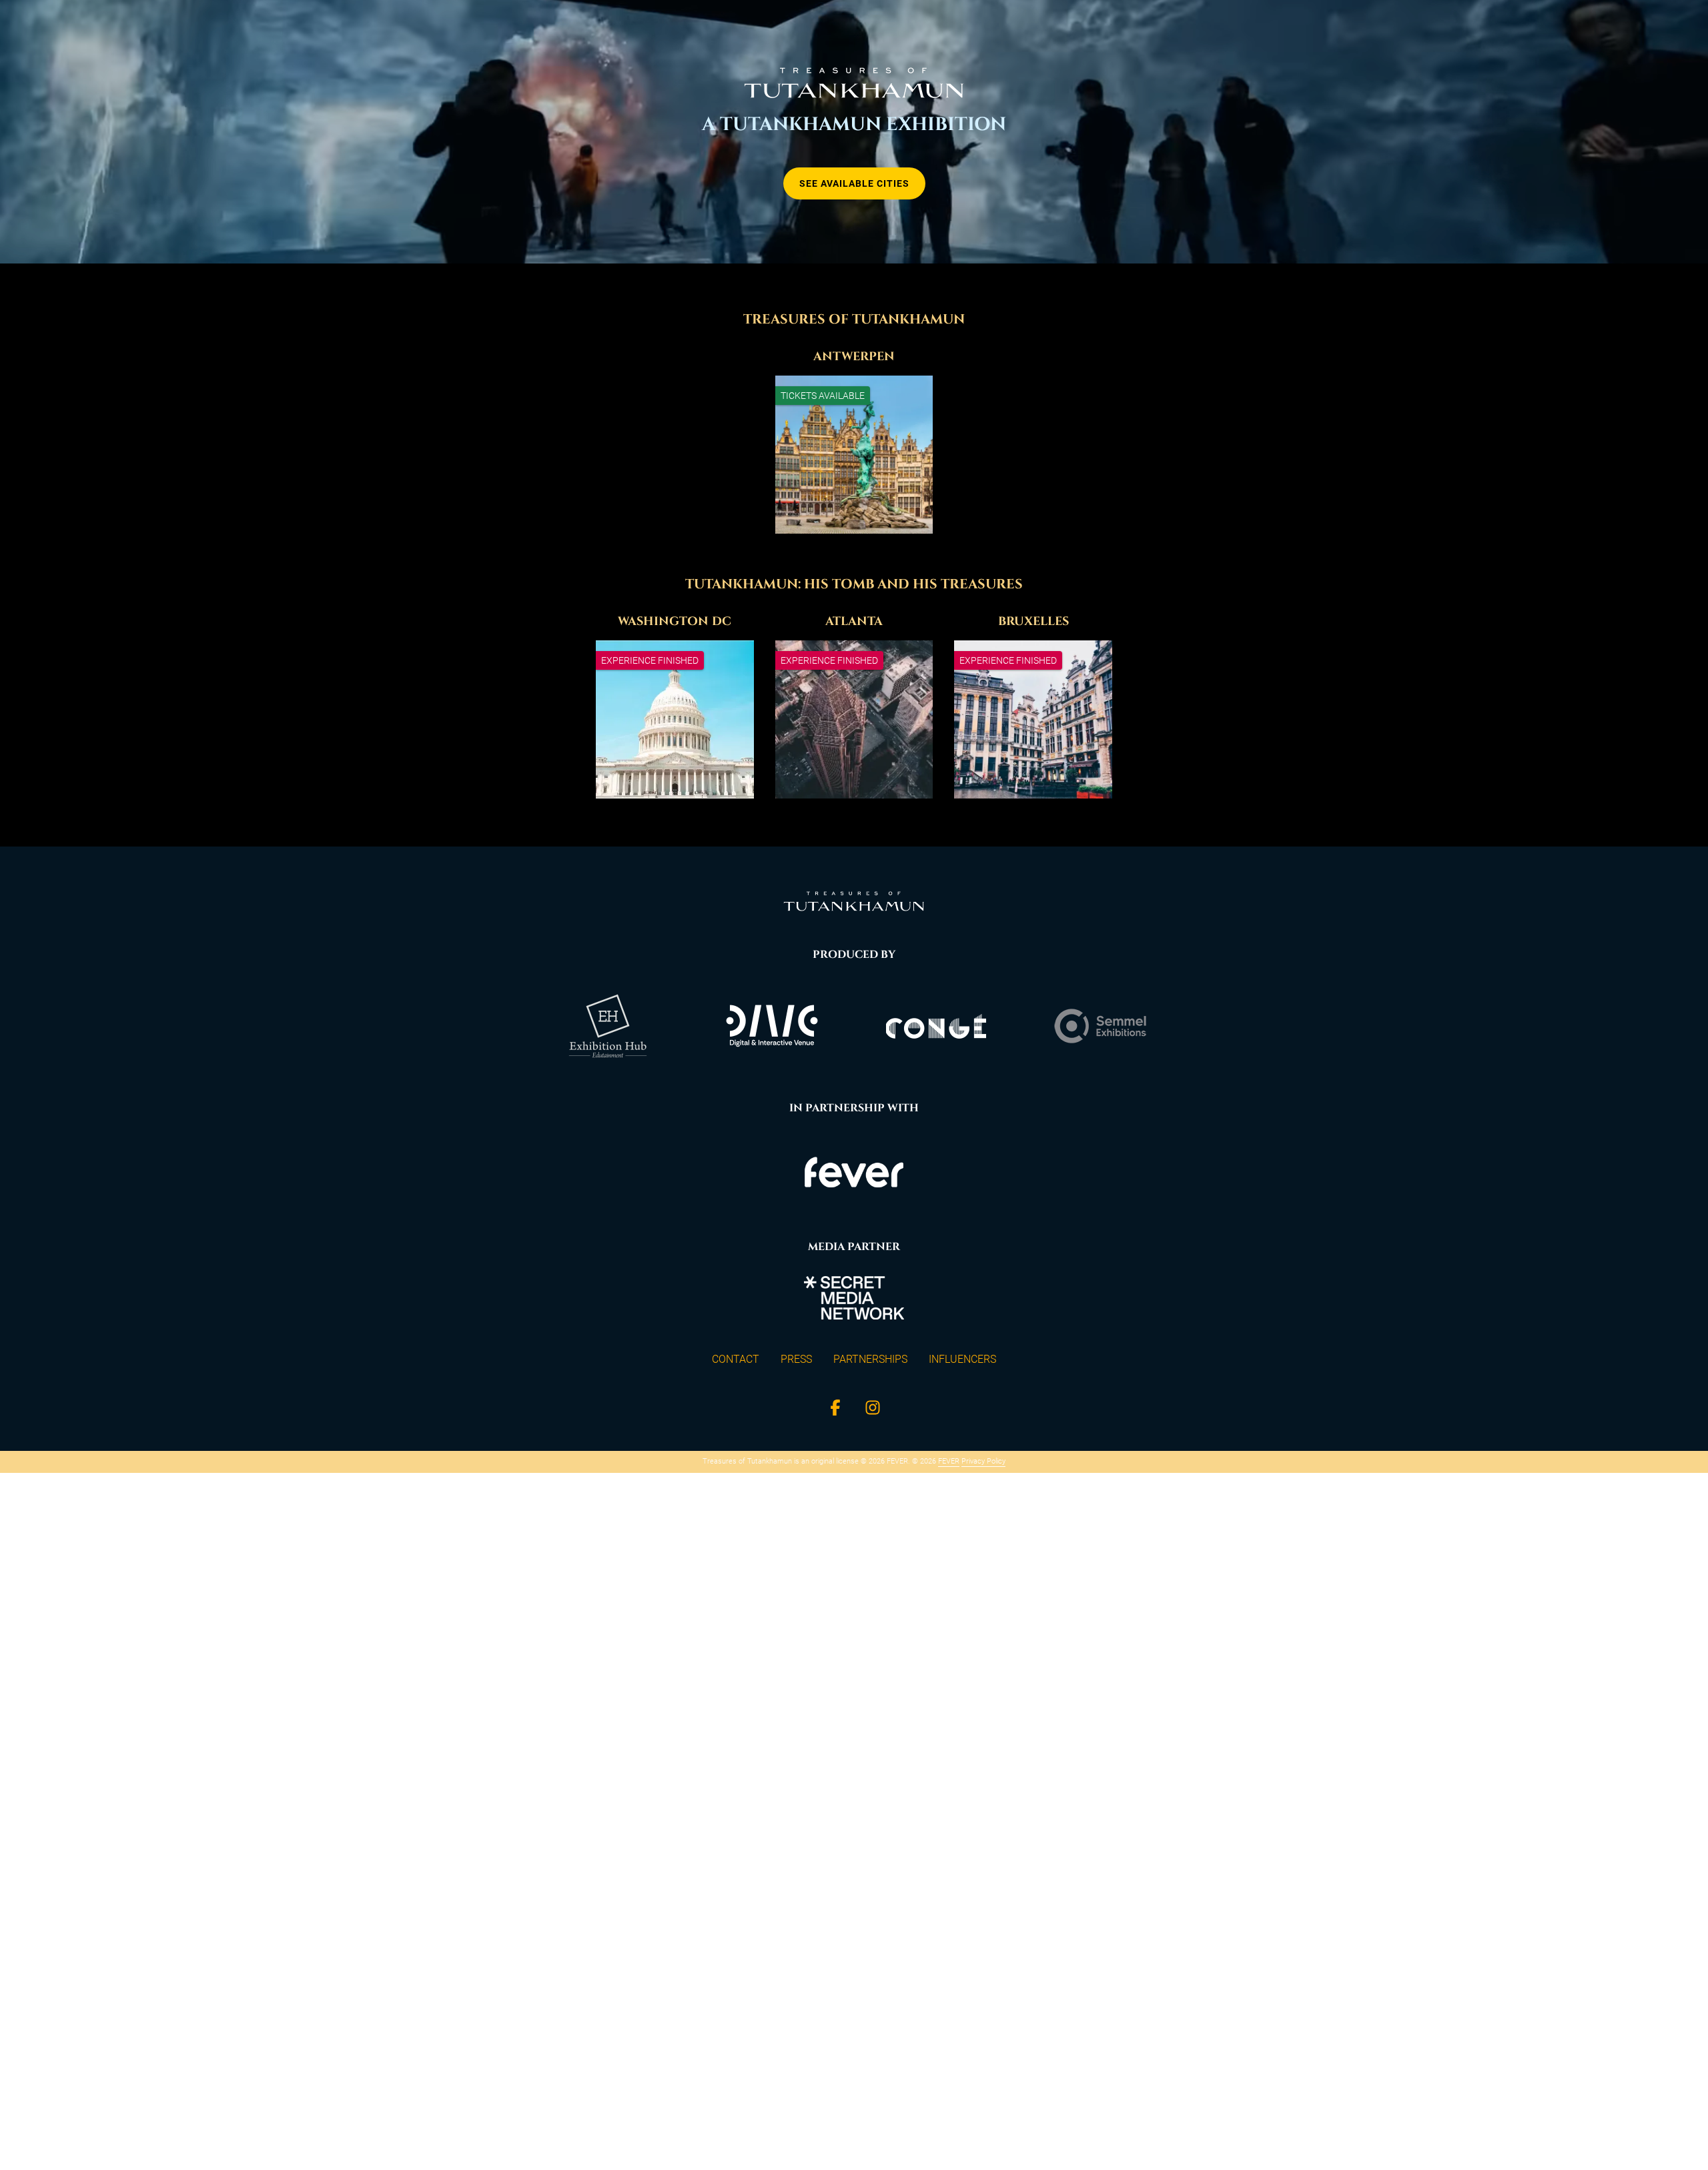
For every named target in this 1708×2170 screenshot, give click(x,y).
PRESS (796, 1359)
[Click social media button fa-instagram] (873, 1411)
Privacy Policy (983, 1461)
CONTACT (736, 1359)
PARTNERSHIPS (870, 1359)
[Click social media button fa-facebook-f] (835, 1411)
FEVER (949, 1461)
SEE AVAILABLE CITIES (854, 183)
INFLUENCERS (962, 1359)
